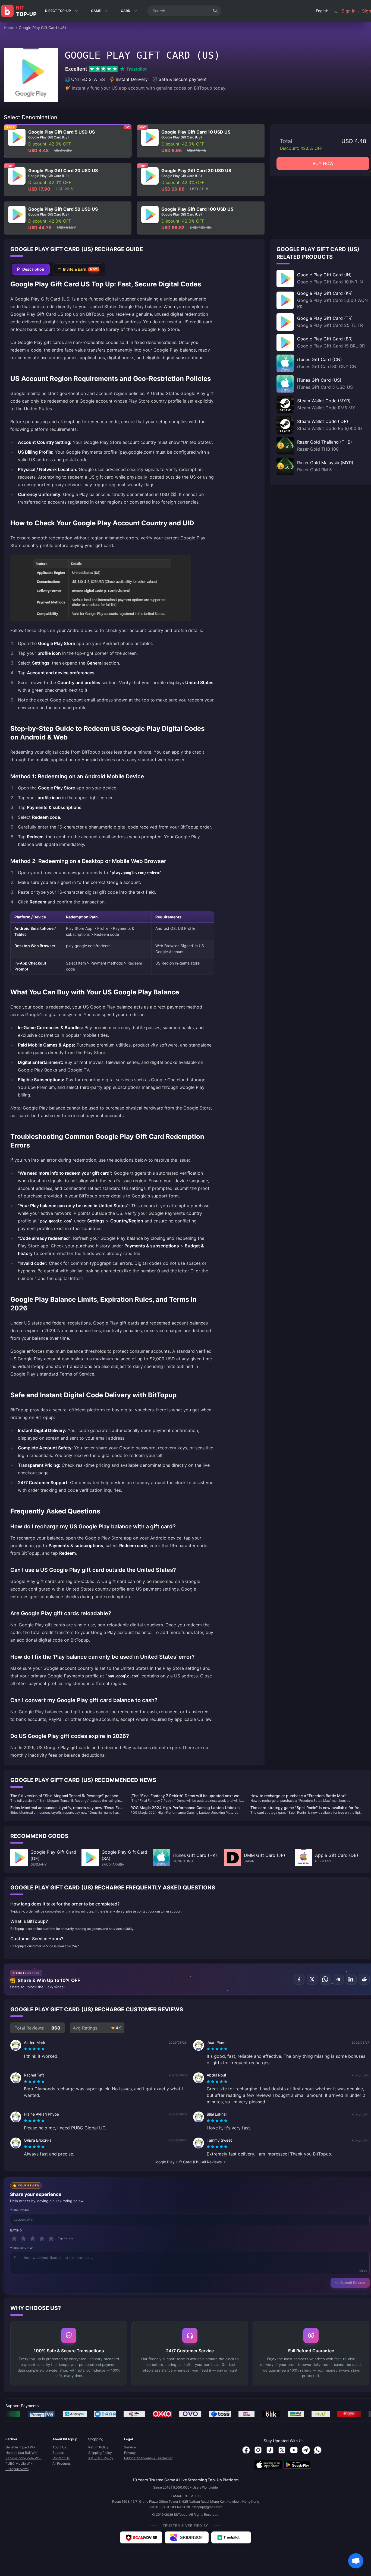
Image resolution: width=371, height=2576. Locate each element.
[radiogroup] (34, 2049)
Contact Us (61, 2458)
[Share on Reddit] (364, 1979)
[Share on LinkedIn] (351, 1979)
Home (9, 28)
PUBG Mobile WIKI (19, 2463)
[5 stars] (51, 2239)
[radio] (26, 2049)
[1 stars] (14, 2239)
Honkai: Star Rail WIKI (22, 2453)
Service (130, 2447)
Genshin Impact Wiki (21, 2447)
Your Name (20, 2210)
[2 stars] (23, 2239)
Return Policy (98, 2447)
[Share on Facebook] (299, 1979)
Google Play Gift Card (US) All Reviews (188, 2162)
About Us (59, 2447)
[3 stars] (33, 2239)
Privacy (130, 2453)
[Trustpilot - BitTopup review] (231, 2537)
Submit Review (353, 2283)
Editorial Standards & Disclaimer (148, 2458)
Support (58, 2453)
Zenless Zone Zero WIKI (23, 2458)
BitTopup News (17, 2469)
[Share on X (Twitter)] (312, 1979)
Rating (16, 2230)
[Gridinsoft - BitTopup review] (187, 2537)
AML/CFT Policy (101, 2458)
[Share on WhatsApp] (325, 1979)
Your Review (21, 2248)
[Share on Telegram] (338, 1979)
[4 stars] (42, 2239)
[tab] (31, 269)
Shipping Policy (100, 2453)
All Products (62, 2463)
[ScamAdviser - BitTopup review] (141, 2537)
